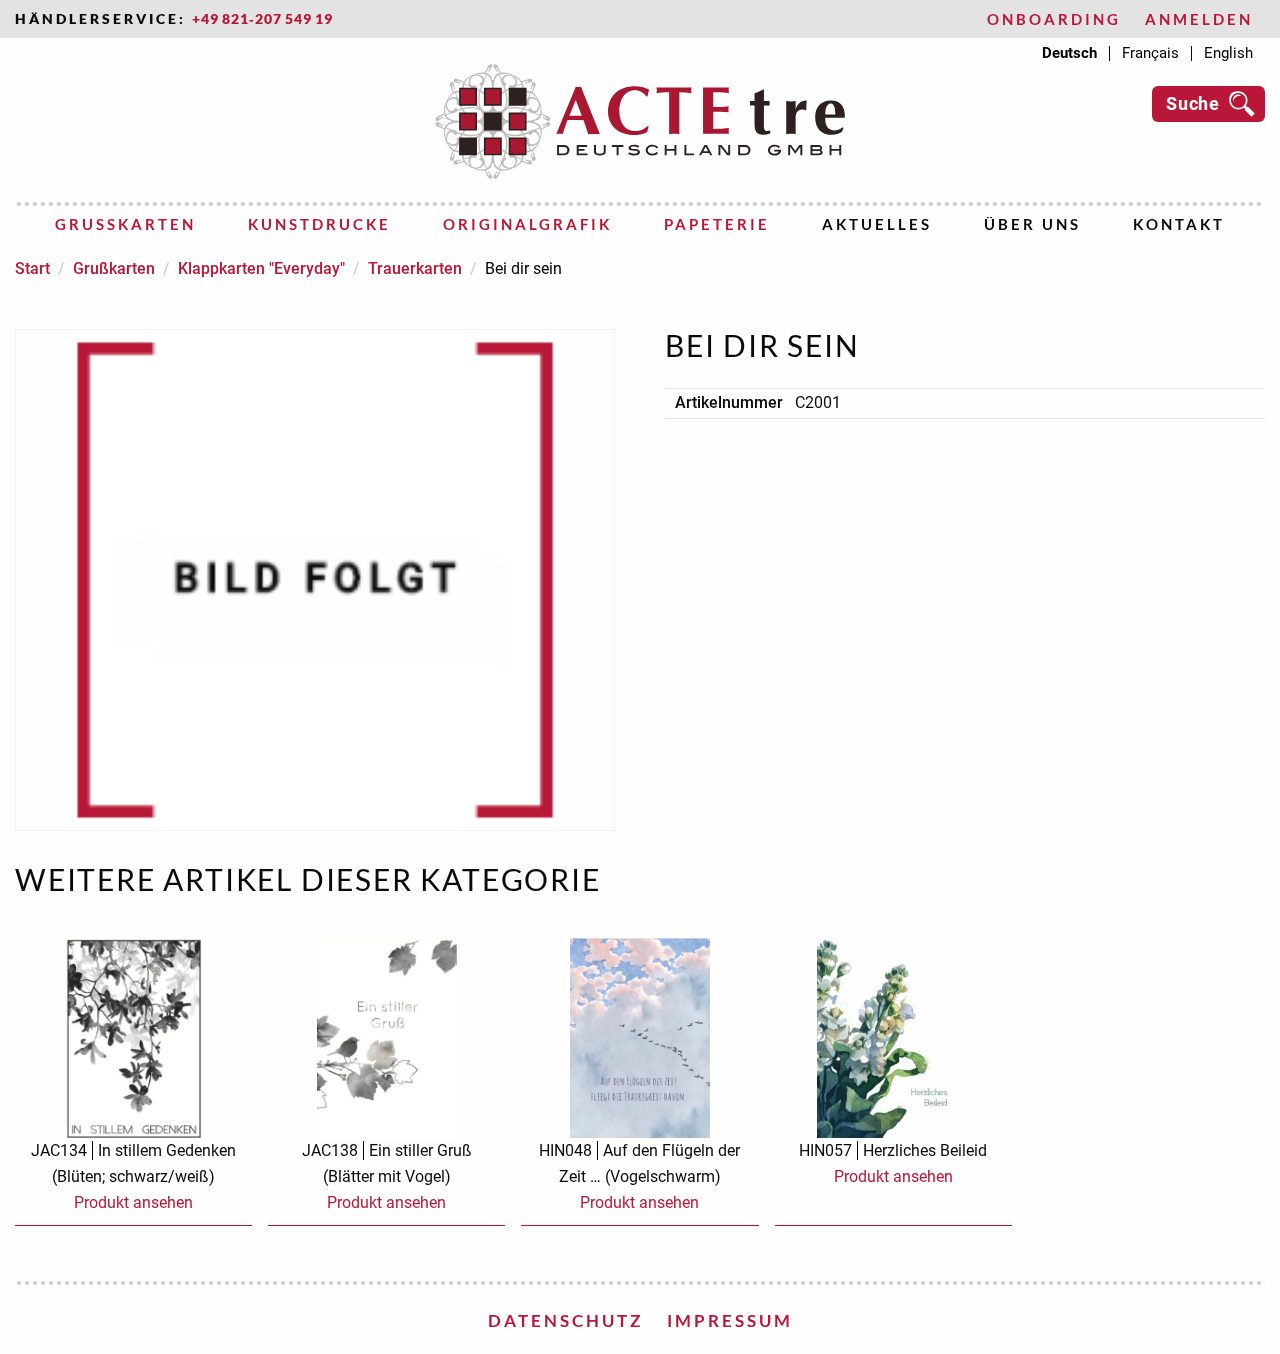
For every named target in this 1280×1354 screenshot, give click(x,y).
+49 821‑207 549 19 (262, 19)
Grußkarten (125, 224)
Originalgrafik (527, 224)
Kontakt (1179, 224)
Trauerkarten (415, 268)
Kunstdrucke (319, 224)
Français (1150, 53)
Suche (1193, 103)
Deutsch (1069, 53)
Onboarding (1054, 19)
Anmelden (1199, 19)
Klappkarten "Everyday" (261, 268)
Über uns (1032, 224)
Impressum (730, 1320)
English (1228, 53)
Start (32, 268)
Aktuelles (877, 224)
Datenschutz (565, 1320)
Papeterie (717, 224)
